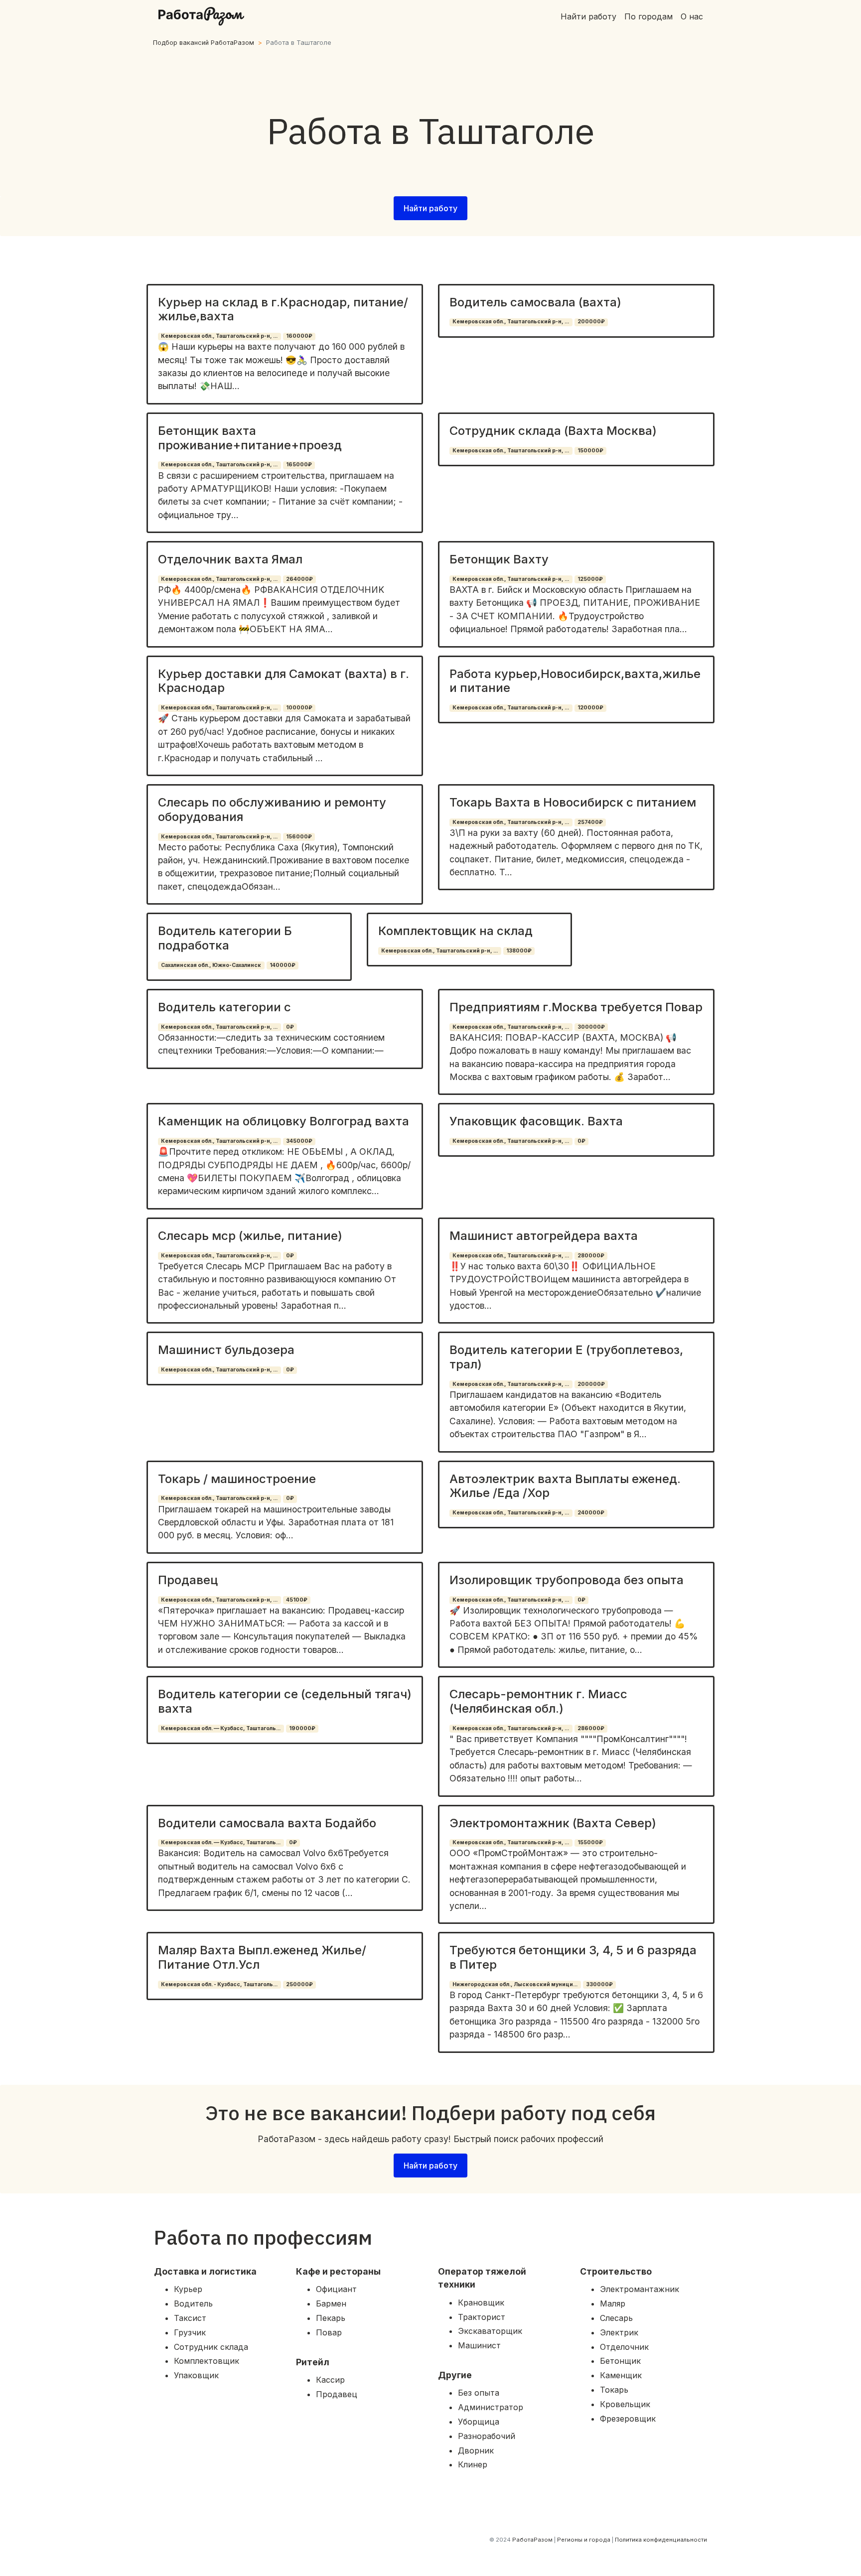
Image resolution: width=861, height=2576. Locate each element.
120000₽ (590, 708)
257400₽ (590, 822)
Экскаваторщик (490, 2331)
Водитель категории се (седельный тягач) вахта (285, 1701)
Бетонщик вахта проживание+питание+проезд (250, 438)
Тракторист (482, 2317)
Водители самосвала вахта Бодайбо (267, 1823)
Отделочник (624, 2347)
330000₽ (599, 1984)
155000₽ (590, 1842)
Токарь (614, 2390)
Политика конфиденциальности (661, 2540)
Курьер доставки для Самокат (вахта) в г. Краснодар (284, 681)
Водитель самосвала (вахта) (535, 302)
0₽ (290, 1027)
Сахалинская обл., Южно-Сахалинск (211, 965)
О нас (692, 16)
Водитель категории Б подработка (225, 938)
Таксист (190, 2318)
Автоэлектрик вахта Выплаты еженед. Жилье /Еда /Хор (565, 1486)
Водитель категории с (224, 1007)
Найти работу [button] (430, 208)
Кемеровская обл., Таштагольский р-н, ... (219, 336)
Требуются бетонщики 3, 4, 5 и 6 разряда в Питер (573, 1957)
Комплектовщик (207, 2361)
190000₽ (302, 1728)
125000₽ (590, 579)
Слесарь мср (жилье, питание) (250, 1236)
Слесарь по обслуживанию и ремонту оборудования (272, 810)
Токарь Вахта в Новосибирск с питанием (573, 802)
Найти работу (588, 16)
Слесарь (616, 2318)
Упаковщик (196, 2375)
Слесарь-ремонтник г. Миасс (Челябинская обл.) (538, 1701)
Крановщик (481, 2303)
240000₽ (591, 1513)
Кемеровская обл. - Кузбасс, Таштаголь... (219, 1984)
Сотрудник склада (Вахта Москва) (553, 431)
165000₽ (299, 465)
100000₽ (299, 708)
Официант (336, 2289)
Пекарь (331, 2318)
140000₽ (283, 965)
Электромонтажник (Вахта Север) (553, 1823)
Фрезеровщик (628, 2419)
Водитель (193, 2304)
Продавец (188, 1580)
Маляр (613, 2304)
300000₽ (591, 1027)
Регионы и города (584, 2540)
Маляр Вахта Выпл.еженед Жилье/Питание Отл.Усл (262, 1957)
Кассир (330, 2380)
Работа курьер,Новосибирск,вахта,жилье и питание (575, 681)
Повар (329, 2332)
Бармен (331, 2304)
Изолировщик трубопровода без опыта (567, 1580)
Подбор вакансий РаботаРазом (204, 43)
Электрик (619, 2332)
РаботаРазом (532, 2540)
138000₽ (519, 951)
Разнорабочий (487, 2436)
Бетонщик (620, 2361)
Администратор (491, 2407)
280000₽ (591, 1256)
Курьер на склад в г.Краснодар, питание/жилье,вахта (283, 309)
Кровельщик (625, 2404)
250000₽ (299, 1984)
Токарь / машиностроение (237, 1479)
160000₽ (299, 336)
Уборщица (479, 2422)
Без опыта (479, 2393)
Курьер (188, 2289)
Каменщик (621, 2375)
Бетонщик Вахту (499, 559)
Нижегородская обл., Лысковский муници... (515, 1984)
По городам (648, 16)
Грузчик (190, 2332)
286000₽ (591, 1728)
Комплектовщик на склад (455, 931)
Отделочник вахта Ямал (230, 559)
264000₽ (299, 579)
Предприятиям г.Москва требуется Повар (576, 1007)
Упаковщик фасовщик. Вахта (536, 1121)
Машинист (479, 2345)
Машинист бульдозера (226, 1350)
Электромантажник (640, 2289)
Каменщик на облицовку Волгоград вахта (284, 1121)
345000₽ (299, 1141)
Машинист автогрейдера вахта (544, 1236)
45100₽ (297, 1600)
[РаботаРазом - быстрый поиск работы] (201, 16)
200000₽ (591, 322)
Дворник (476, 2450)
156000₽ (299, 837)
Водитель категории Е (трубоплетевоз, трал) (566, 1357)
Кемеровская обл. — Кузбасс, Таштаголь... (221, 1728)
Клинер (473, 2464)
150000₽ (590, 451)
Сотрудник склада (211, 2347)
